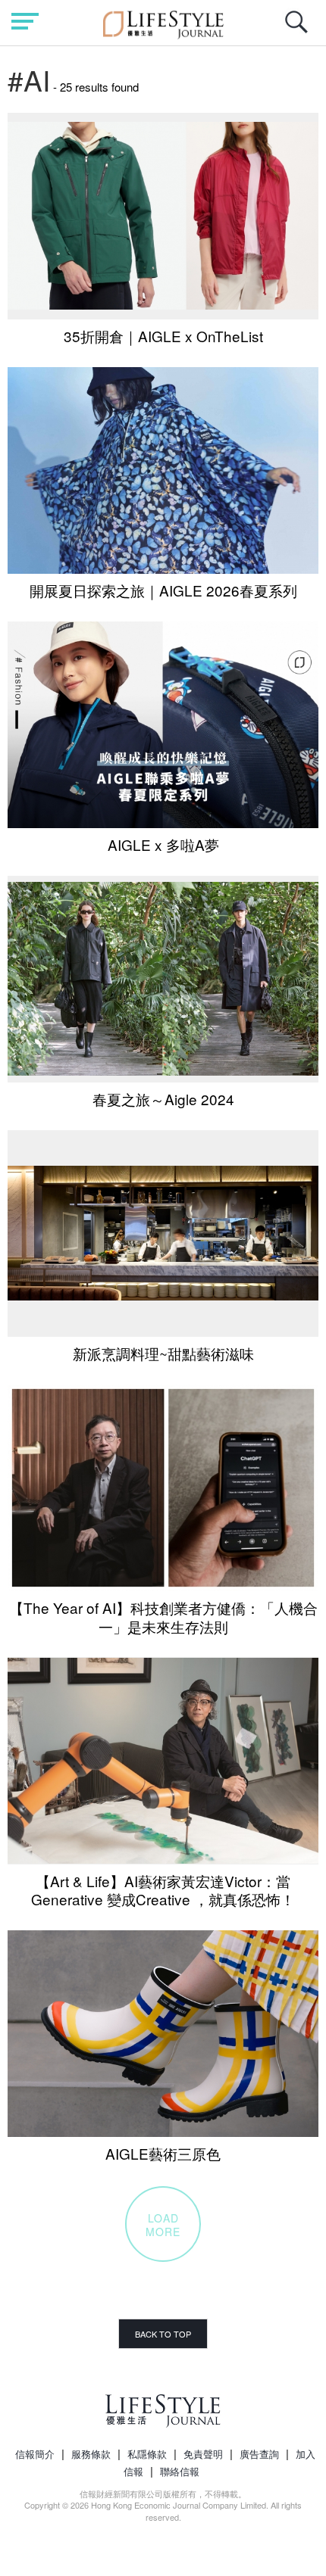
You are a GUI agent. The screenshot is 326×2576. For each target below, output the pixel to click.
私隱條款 (147, 2454)
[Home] (163, 22)
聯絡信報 (180, 2471)
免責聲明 (203, 2454)
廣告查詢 (259, 2454)
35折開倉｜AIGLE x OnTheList (163, 336)
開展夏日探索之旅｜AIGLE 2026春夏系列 (163, 590)
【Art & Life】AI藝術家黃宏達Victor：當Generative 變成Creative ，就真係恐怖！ (163, 1890)
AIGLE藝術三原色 (163, 2153)
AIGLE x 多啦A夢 (163, 844)
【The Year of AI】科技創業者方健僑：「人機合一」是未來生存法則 (163, 1617)
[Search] (300, 30)
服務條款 (91, 2454)
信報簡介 (35, 2454)
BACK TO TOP (163, 2334)
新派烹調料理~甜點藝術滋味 (163, 1353)
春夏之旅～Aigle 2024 (163, 1099)
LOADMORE (163, 2225)
